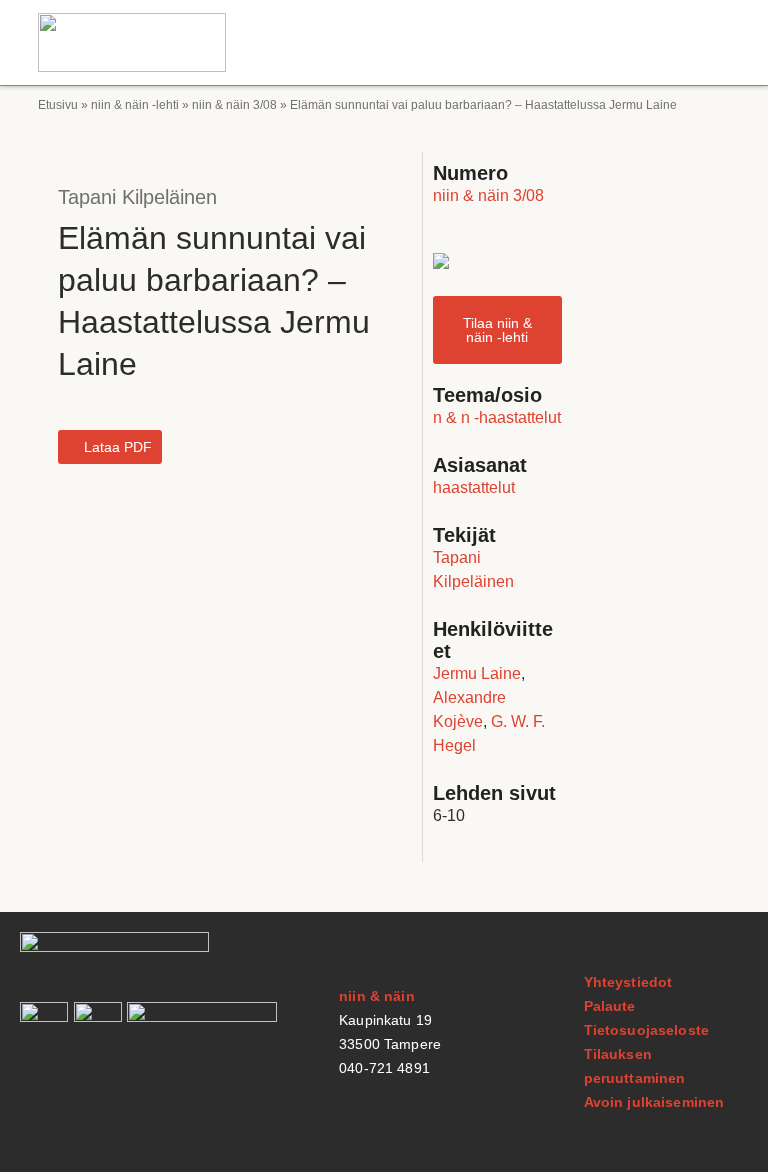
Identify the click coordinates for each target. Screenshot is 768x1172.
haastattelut (474, 487)
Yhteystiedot (628, 982)
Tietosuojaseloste (646, 1030)
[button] (711, 42)
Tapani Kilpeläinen (137, 197)
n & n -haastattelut (497, 417)
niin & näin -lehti (135, 105)
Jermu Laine (477, 673)
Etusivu (58, 105)
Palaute (610, 1006)
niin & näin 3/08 (234, 105)
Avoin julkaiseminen (654, 1102)
